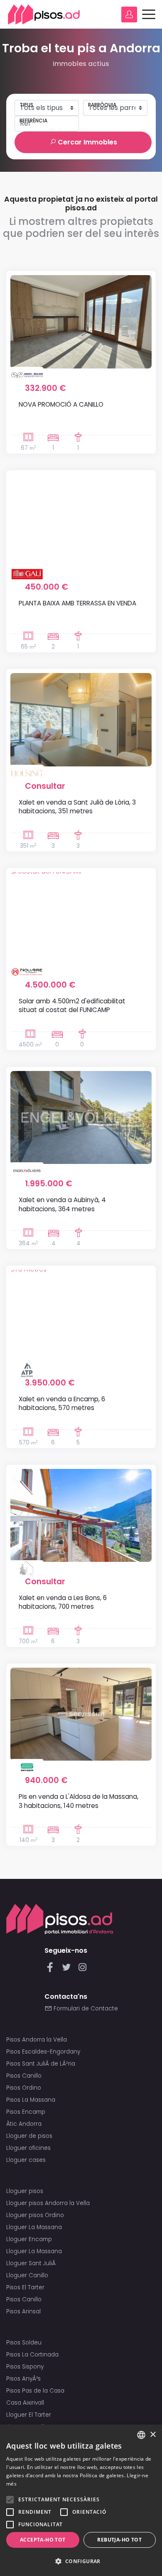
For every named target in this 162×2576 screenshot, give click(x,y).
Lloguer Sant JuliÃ (32, 2263)
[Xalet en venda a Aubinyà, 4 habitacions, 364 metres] (81, 1117)
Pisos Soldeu (24, 2343)
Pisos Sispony (25, 2367)
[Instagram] (82, 1970)
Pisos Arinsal (23, 2311)
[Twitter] (68, 1970)
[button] (81, 2561)
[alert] (81, 2500)
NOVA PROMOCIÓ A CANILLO (61, 404)
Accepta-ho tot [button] (43, 2540)
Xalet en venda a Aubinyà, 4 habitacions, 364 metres (62, 1204)
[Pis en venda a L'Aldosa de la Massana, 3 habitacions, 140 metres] (81, 1714)
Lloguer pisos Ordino (35, 2215)
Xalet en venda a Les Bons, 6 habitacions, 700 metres (63, 1602)
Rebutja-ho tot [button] (119, 2540)
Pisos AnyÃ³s (23, 2379)
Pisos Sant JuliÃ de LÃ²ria (41, 2064)
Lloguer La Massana (34, 2227)
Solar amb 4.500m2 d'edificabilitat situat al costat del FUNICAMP (72, 1005)
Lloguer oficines (28, 2148)
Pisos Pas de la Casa (35, 2391)
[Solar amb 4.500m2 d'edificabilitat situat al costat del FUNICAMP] (81, 919)
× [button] (153, 2435)
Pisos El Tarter (25, 2287)
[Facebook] (52, 1970)
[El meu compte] (129, 15)
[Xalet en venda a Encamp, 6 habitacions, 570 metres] (81, 1316)
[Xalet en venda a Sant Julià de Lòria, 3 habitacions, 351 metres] (81, 720)
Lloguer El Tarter (29, 2415)
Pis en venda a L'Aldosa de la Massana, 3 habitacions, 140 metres (79, 1801)
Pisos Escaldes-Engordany (43, 2052)
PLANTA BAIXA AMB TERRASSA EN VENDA (77, 603)
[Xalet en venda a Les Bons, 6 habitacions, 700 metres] (81, 1515)
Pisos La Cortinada (32, 2355)
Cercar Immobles (87, 142)
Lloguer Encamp (29, 2239)
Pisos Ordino (24, 2088)
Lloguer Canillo (27, 2275)
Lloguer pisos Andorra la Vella (48, 2203)
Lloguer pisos (25, 2191)
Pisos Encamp (26, 2112)
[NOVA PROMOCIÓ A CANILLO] (81, 322)
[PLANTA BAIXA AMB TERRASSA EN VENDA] (81, 521)
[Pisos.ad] (60, 1919)
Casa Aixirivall (25, 2403)
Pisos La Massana (31, 2100)
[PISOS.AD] (44, 14)
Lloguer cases (26, 2160)
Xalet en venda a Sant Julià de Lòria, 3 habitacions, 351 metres (77, 807)
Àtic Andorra (24, 2124)
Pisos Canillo (24, 2076)
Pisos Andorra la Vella (37, 2040)
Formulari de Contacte (85, 2009)
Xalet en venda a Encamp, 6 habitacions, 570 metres (62, 1403)
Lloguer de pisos (29, 2136)
